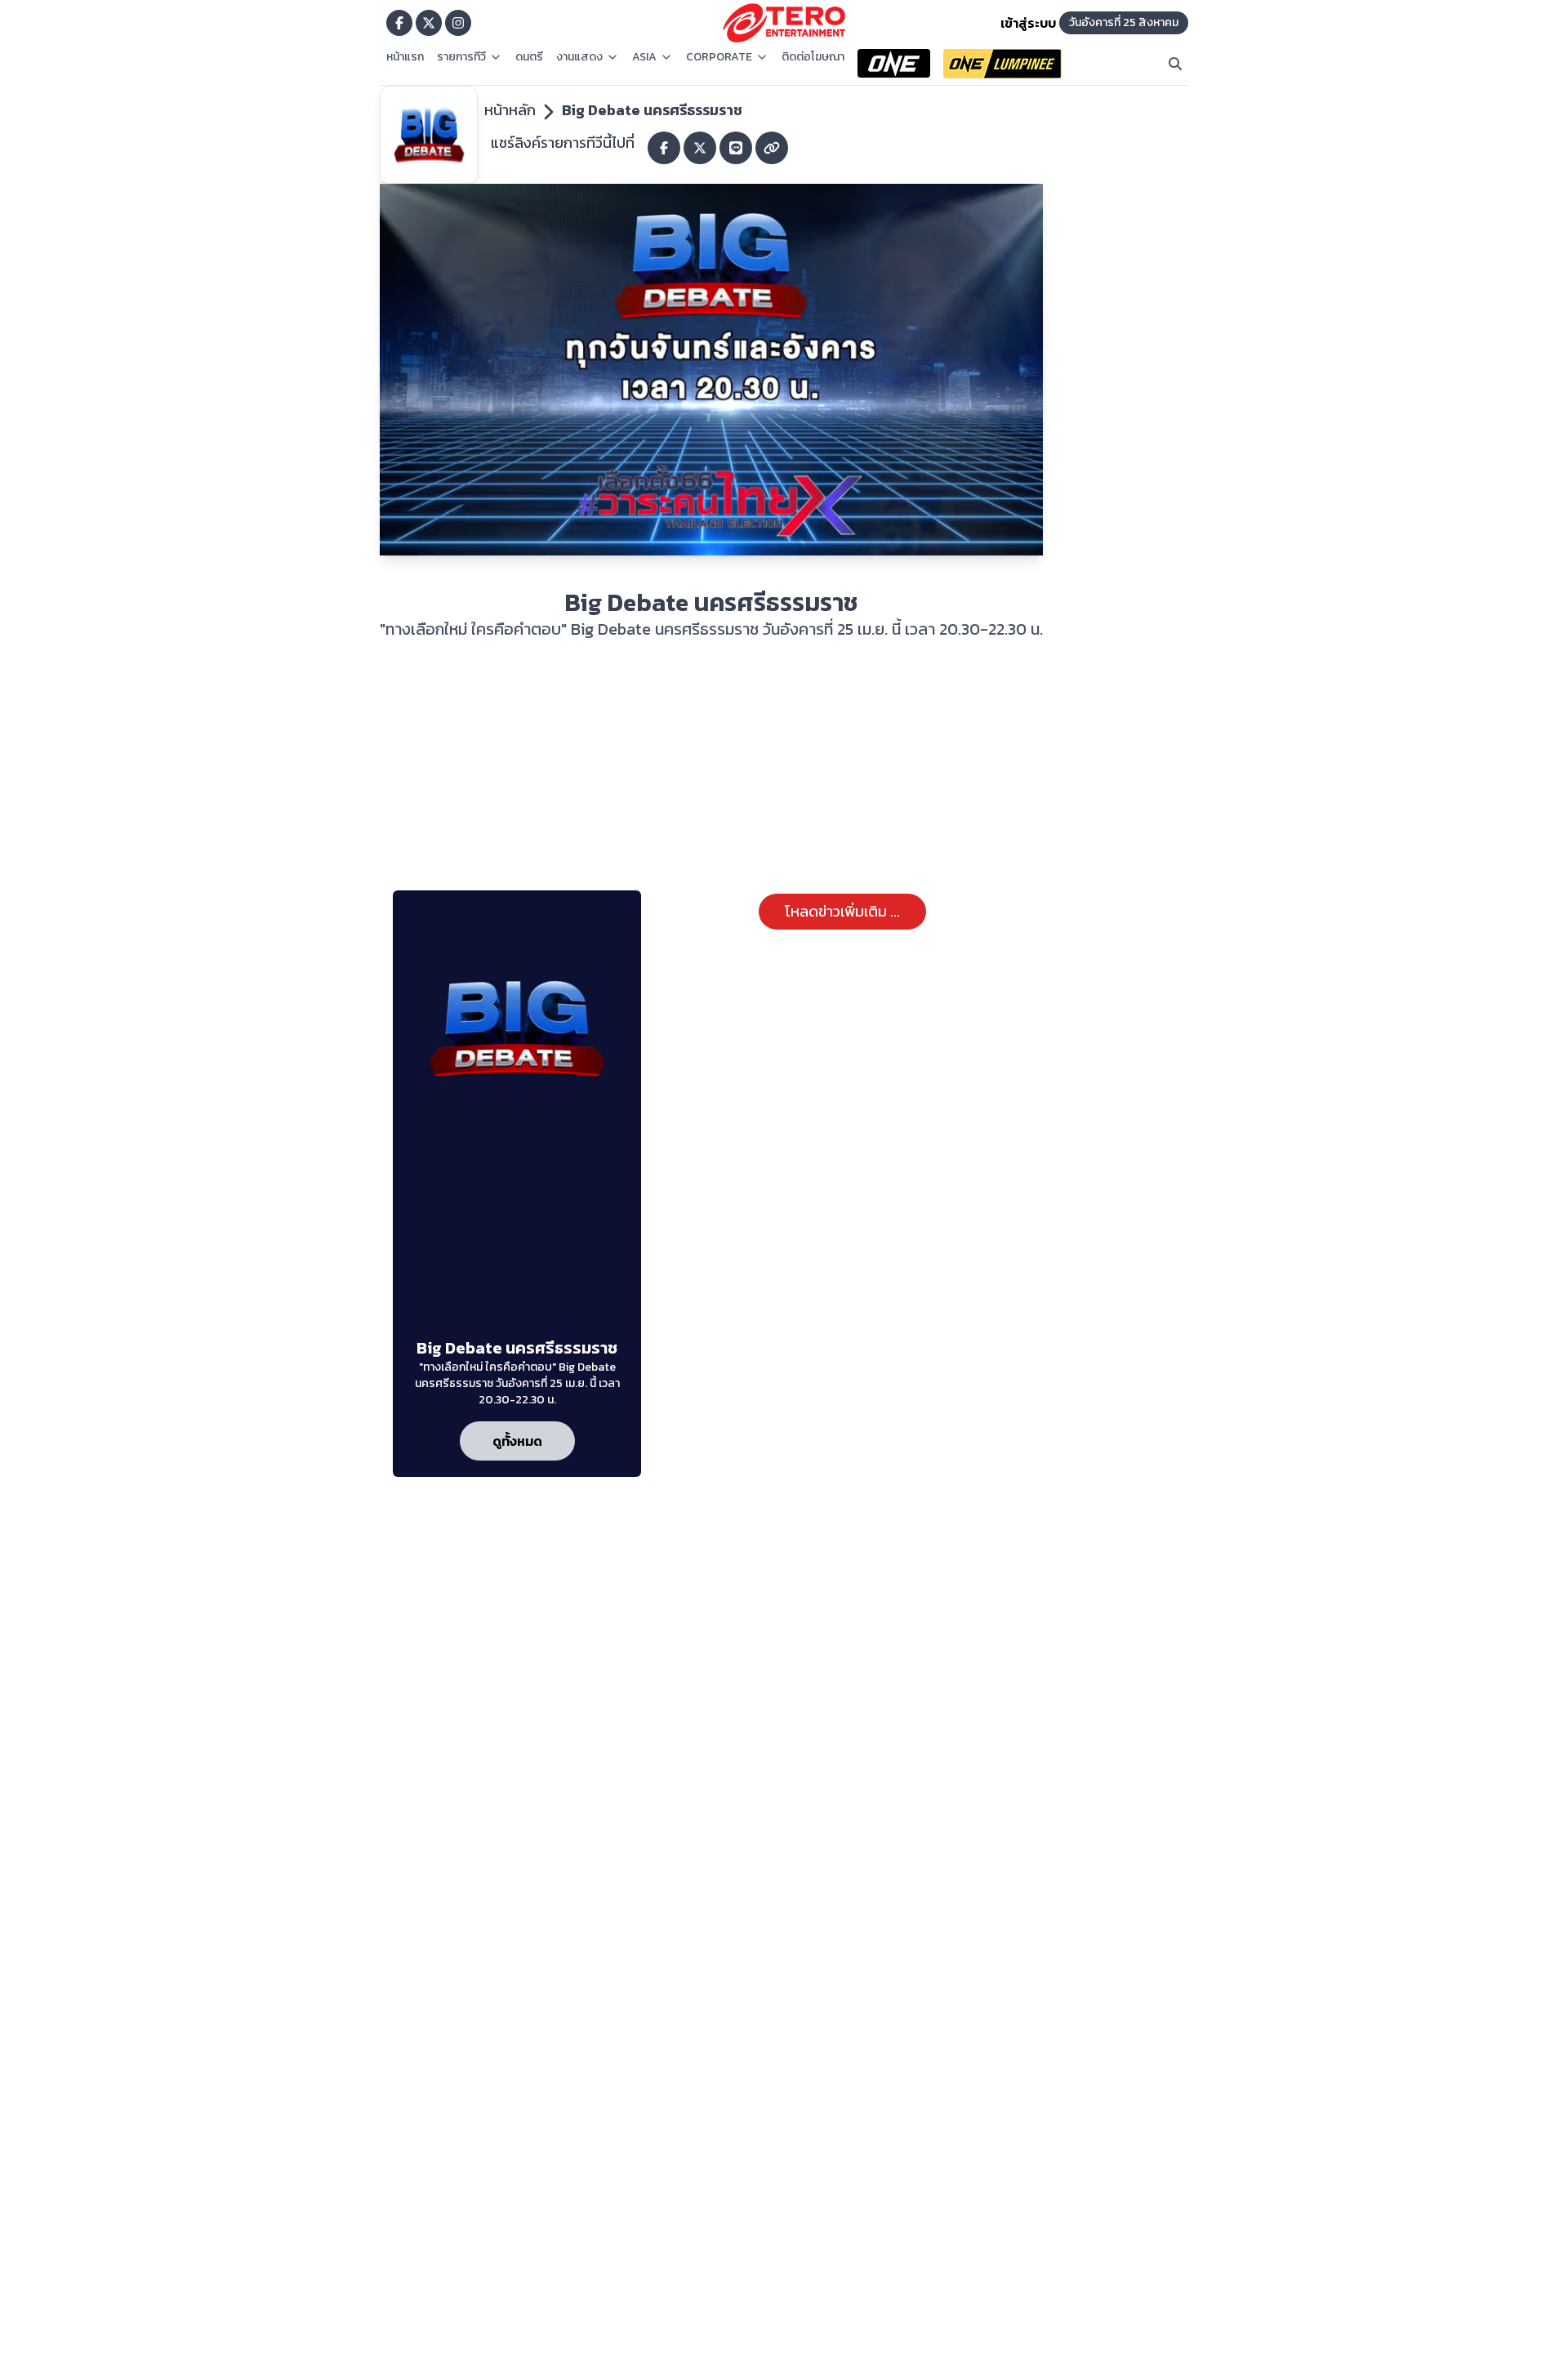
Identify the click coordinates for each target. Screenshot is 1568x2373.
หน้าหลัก (510, 110)
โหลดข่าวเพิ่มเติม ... (842, 911)
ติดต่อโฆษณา (813, 57)
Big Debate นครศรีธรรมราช (652, 110)
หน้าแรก (405, 57)
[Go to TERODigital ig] (458, 23)
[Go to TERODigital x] (429, 23)
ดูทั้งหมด (517, 1441)
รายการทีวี (461, 57)
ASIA (644, 57)
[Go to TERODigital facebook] (399, 23)
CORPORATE (719, 57)
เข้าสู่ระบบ (1028, 23)
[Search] (1175, 64)
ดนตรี (529, 57)
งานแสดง (579, 57)
